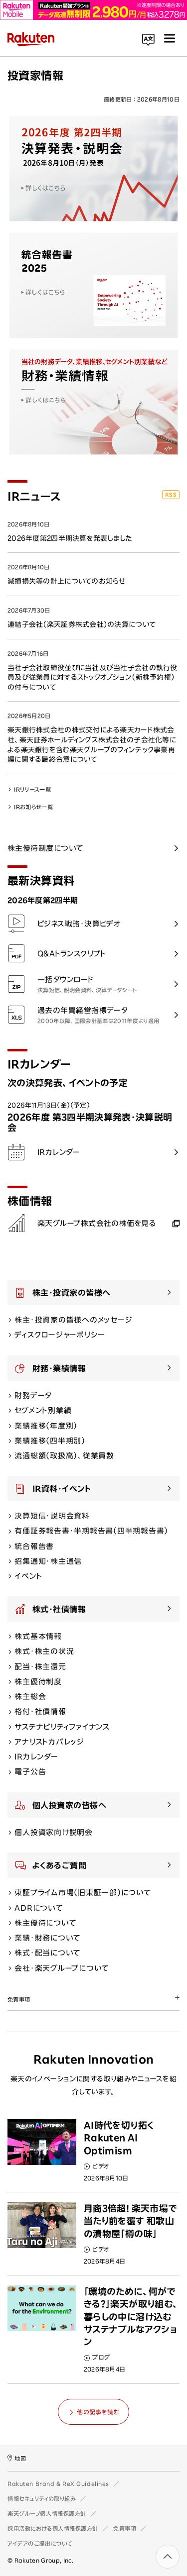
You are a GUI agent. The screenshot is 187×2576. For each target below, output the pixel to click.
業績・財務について (47, 1938)
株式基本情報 (38, 1636)
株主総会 (30, 1697)
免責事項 (125, 2528)
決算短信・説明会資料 (52, 1516)
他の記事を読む (98, 2412)
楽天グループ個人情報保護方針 (47, 2514)
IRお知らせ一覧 (33, 807)
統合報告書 (34, 1546)
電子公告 (30, 1772)
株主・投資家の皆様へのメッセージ (73, 1320)
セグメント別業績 (43, 1410)
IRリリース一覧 (32, 789)
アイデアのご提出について (40, 2543)
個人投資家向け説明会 (54, 1832)
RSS (171, 495)
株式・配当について (47, 1953)
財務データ (33, 1395)
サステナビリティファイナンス (62, 1727)
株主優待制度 (38, 1682)
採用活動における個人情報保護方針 (53, 2528)
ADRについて (38, 1908)
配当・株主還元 (40, 1667)
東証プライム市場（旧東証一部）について (83, 1893)
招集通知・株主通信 (48, 1561)
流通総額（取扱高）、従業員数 (64, 1456)
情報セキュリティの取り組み (42, 2499)
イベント (28, 1576)
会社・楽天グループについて (62, 1968)
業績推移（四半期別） (50, 1441)
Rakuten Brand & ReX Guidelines (58, 2484)
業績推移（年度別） (46, 1426)
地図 (20, 2458)
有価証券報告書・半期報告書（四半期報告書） (91, 1531)
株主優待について (45, 1923)
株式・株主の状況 (44, 1651)
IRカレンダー (36, 1757)
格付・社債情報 (40, 1711)
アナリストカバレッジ (49, 1742)
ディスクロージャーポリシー (60, 1335)
